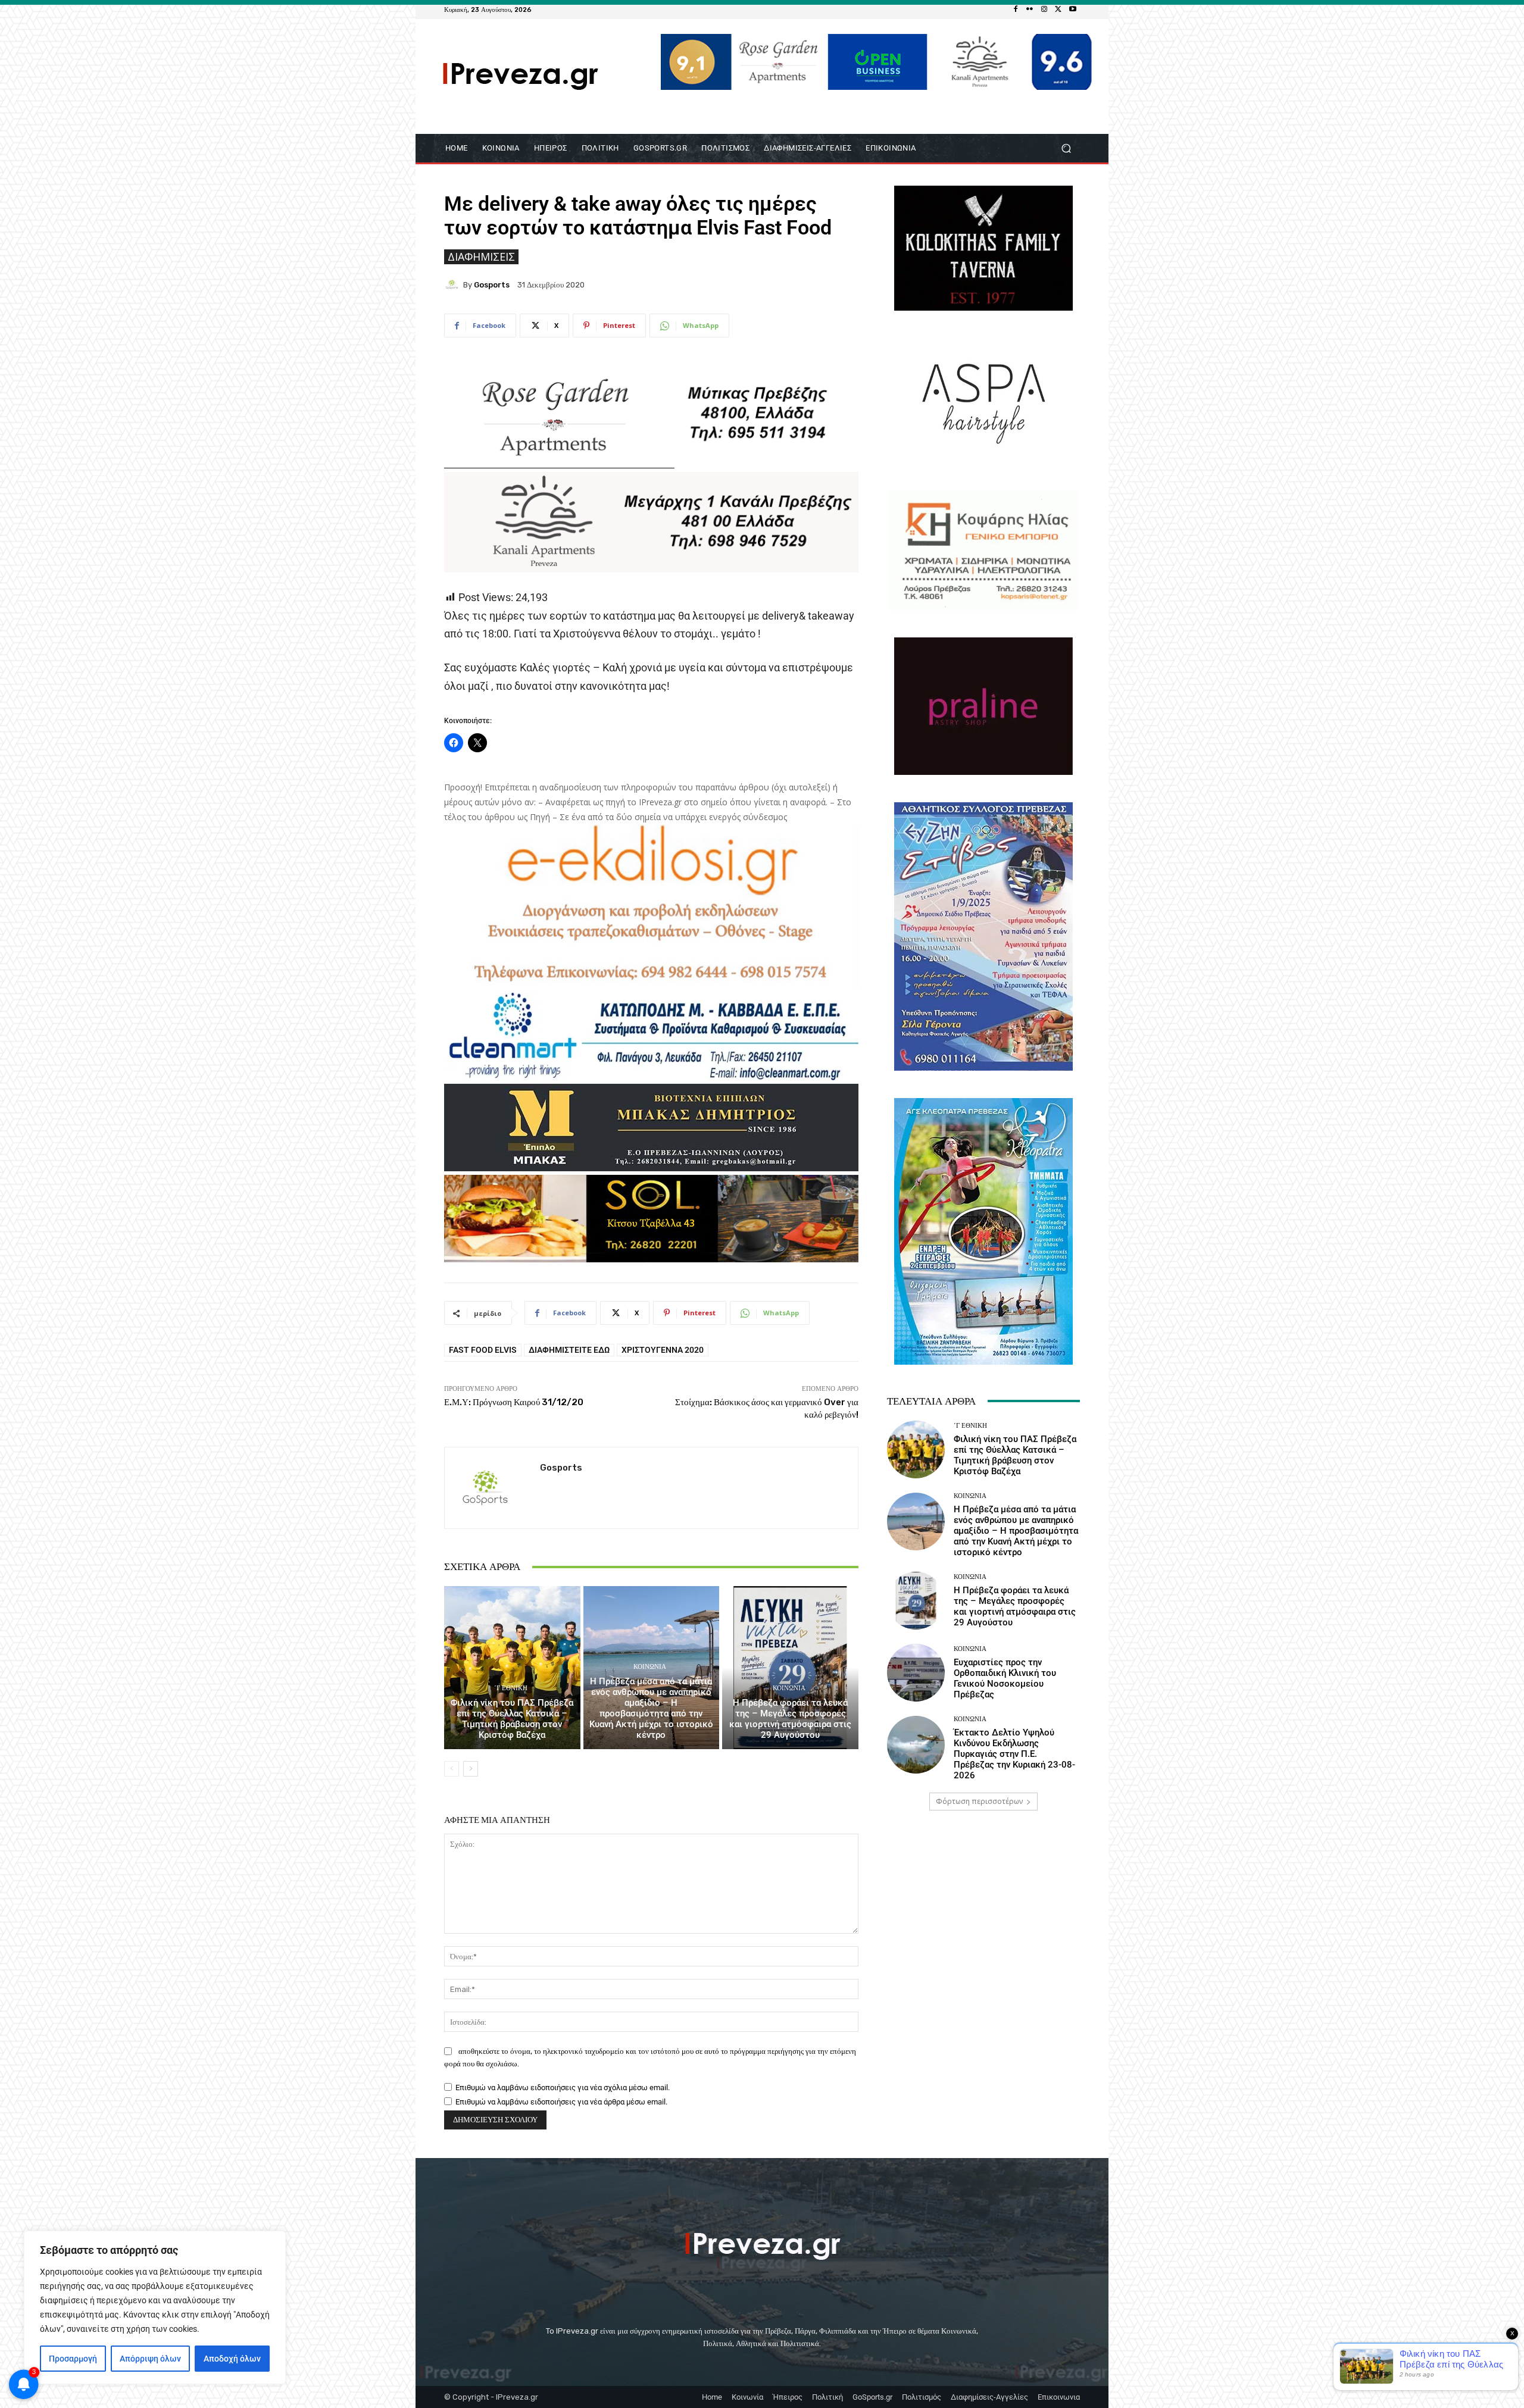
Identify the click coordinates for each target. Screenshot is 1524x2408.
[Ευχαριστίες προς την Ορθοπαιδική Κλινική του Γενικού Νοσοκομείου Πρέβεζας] (916, 1673)
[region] (155, 2307)
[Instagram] (1044, 10)
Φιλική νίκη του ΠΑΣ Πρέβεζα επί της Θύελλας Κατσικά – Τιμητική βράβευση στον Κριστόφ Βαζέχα (512, 1719)
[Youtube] (1073, 10)
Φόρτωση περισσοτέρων (979, 1801)
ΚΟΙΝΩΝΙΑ (650, 1667)
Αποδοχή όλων (232, 2359)
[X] (1058, 10)
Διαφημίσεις (481, 257)
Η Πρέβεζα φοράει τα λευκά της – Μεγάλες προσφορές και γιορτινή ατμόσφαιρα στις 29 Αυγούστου (790, 1719)
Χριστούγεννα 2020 (663, 1350)
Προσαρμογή (73, 2359)
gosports (492, 285)
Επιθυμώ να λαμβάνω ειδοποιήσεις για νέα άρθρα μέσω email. (561, 2102)
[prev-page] (452, 1769)
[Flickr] (1030, 10)
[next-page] (471, 1769)
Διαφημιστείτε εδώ (569, 1350)
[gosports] (454, 284)
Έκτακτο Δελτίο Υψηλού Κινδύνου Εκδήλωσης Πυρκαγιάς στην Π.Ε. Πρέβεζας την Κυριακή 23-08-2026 (1014, 1754)
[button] (1066, 148)
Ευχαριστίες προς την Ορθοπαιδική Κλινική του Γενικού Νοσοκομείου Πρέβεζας (1005, 1678)
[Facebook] (1016, 10)
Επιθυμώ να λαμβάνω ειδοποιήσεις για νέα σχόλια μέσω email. (563, 2088)
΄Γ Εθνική (511, 1688)
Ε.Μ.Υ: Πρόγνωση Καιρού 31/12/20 (514, 1402)
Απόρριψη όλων (150, 2359)
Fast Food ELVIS (483, 1350)
